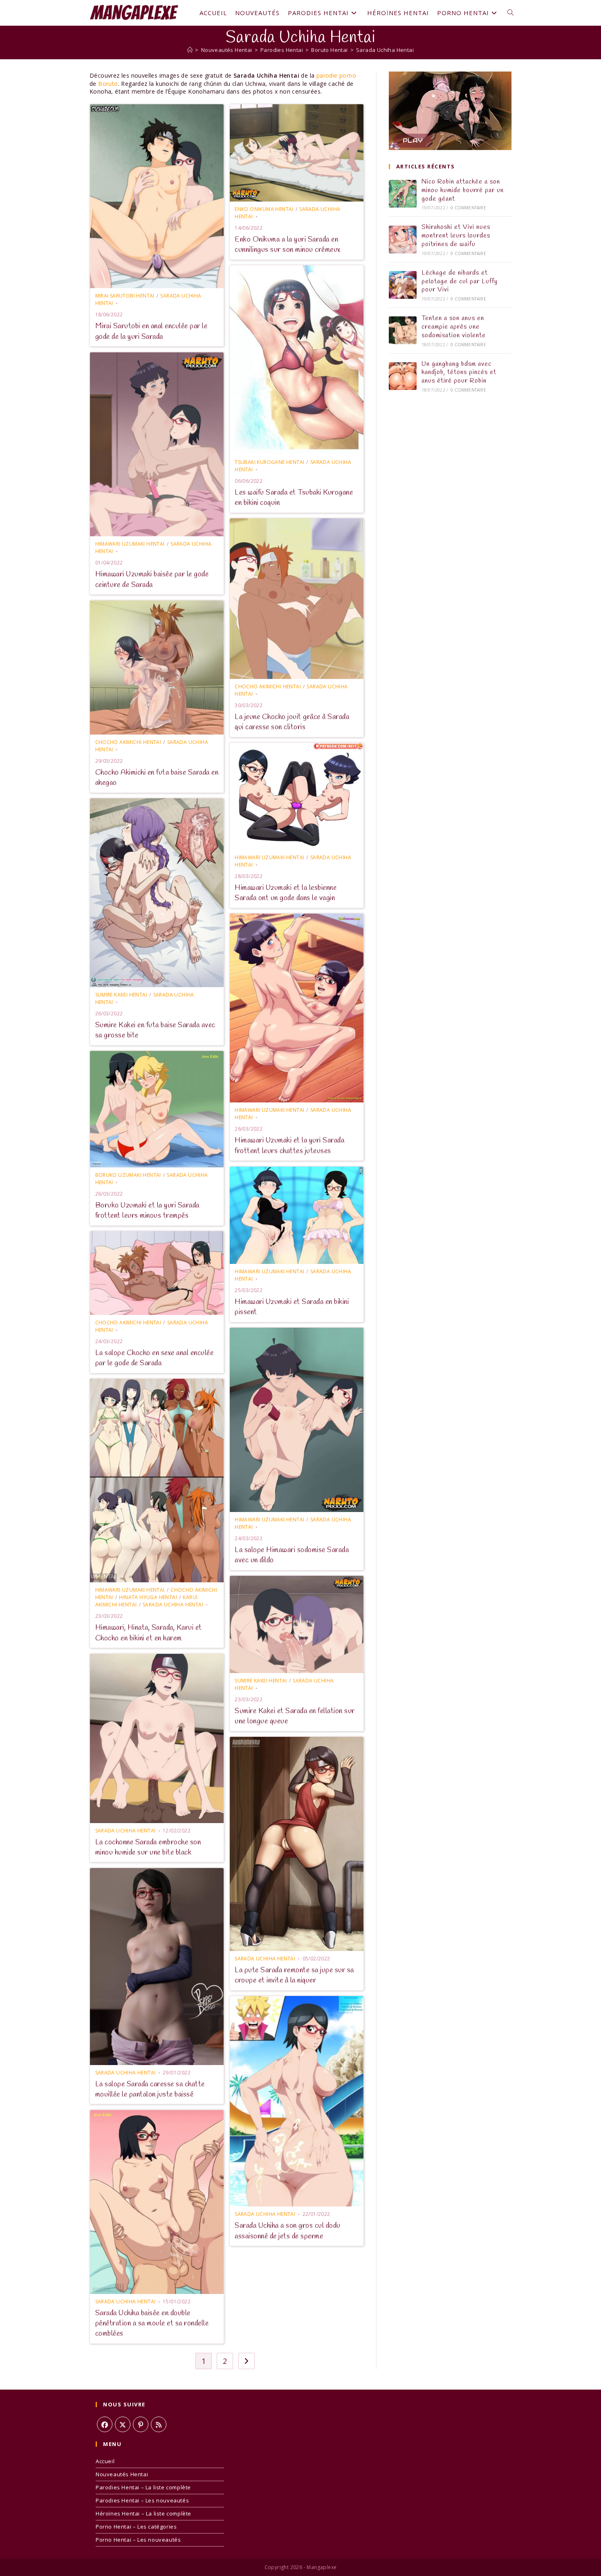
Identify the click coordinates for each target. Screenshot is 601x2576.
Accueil (105, 2461)
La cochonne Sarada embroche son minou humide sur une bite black (148, 1847)
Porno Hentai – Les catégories (136, 2527)
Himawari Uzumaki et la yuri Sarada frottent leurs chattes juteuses (289, 1146)
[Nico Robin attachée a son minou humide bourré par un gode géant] (403, 194)
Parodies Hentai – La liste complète (143, 2487)
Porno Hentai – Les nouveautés (138, 2540)
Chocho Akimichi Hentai (268, 687)
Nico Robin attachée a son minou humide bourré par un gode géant (463, 190)
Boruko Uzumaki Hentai (128, 1175)
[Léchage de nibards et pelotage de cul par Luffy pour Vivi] (403, 285)
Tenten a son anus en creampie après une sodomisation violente (454, 327)
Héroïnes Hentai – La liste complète (144, 2513)
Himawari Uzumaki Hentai (130, 544)
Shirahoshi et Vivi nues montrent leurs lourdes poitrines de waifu (456, 236)
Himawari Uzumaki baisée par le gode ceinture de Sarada (152, 579)
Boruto (108, 84)
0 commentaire (468, 208)
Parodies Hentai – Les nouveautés (142, 2500)
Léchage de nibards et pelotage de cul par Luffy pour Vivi (460, 281)
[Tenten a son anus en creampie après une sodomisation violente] (403, 330)
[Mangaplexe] (190, 50)
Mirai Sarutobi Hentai (125, 296)
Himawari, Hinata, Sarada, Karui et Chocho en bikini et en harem (149, 1633)
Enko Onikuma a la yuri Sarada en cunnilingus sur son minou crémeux (288, 245)
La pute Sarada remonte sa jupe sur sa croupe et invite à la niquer (294, 1975)
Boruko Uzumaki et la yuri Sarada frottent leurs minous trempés (147, 1211)
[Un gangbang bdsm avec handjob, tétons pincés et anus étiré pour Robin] (403, 376)
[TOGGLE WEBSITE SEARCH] (510, 13)
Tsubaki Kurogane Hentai (269, 462)
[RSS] (159, 2424)
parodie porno (336, 75)
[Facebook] (105, 2424)
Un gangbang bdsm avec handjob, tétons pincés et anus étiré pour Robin (459, 373)
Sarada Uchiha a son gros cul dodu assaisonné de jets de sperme (288, 2231)
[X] (123, 2424)
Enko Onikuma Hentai (264, 209)
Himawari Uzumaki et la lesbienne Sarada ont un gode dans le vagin (286, 893)
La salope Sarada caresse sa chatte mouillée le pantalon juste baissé (150, 2089)
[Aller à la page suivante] (247, 2361)
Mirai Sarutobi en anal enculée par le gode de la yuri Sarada (151, 331)
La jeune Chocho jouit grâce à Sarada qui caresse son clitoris (292, 722)
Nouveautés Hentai (122, 2474)
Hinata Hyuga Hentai (148, 1597)
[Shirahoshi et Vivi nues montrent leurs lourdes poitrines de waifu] (403, 240)
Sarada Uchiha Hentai (385, 50)
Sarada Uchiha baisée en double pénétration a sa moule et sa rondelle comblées (152, 2323)
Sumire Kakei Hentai (121, 995)
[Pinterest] (141, 2424)
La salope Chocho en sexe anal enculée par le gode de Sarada (155, 1358)
